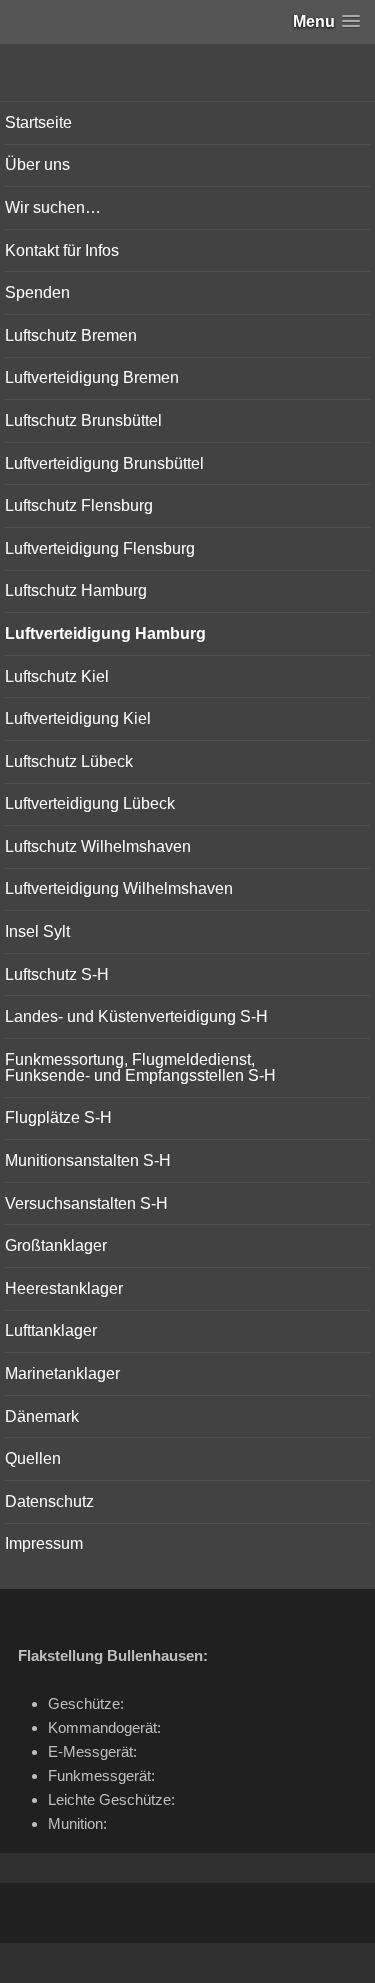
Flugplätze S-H (58, 1117)
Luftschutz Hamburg (76, 590)
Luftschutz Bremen (71, 335)
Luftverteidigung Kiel (78, 718)
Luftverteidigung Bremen (92, 377)
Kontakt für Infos (62, 250)
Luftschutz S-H (57, 974)
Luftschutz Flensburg (79, 505)
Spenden (37, 292)
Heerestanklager (64, 1288)
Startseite (38, 122)
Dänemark (42, 1416)
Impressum (44, 1543)
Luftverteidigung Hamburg (105, 633)
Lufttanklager (51, 1330)
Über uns (37, 164)
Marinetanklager (62, 1373)
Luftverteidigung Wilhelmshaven (119, 888)
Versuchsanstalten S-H (86, 1203)
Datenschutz (49, 1501)
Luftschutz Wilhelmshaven (98, 846)
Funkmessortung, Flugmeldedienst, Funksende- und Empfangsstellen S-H (140, 1067)
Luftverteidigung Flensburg (100, 548)
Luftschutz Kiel (57, 676)
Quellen (33, 1458)
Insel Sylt (37, 931)
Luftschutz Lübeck (69, 761)
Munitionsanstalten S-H (88, 1160)
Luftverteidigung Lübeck (90, 803)
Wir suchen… (53, 207)
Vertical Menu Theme (227, 1964)
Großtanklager (56, 1245)
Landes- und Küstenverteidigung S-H (136, 1016)
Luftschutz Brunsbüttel (83, 420)
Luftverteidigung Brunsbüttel (104, 463)
